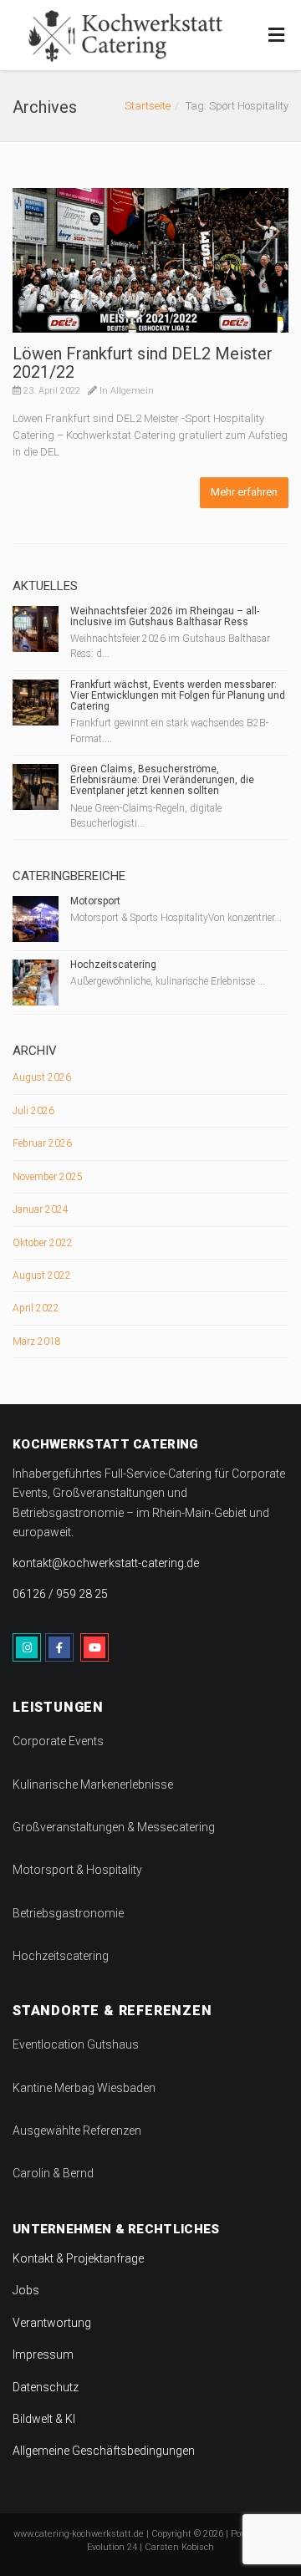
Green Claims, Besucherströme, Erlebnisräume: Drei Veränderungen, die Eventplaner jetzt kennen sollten (162, 780)
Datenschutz (46, 2387)
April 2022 (36, 1308)
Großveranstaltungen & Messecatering (114, 1827)
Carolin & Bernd (53, 2173)
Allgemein (132, 391)
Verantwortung (52, 2323)
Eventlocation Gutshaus (76, 2044)
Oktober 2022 (43, 1243)
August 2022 (42, 1275)
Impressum (43, 2355)
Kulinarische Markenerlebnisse (93, 1784)
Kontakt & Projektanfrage (78, 2258)
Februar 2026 (42, 1143)
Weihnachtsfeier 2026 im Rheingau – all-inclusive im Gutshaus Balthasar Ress (165, 616)
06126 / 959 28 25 (60, 1594)
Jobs (26, 2290)
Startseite (148, 106)
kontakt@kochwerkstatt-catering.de (106, 1563)
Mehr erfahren (244, 492)
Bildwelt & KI (44, 2419)
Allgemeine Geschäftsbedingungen (104, 2451)
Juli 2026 (33, 1111)
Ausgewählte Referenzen (77, 2131)
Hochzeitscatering (113, 965)
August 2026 (42, 1077)
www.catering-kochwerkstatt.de (79, 2534)
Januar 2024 (41, 1209)
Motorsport (95, 901)
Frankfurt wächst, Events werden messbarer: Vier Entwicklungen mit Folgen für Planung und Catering (178, 695)
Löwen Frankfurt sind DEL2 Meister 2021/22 (143, 363)
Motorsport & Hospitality (77, 1870)
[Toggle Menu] (276, 36)
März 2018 (37, 1341)
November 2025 (48, 1177)
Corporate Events (58, 1741)
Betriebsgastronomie (68, 1913)
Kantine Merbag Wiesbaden (84, 2088)
